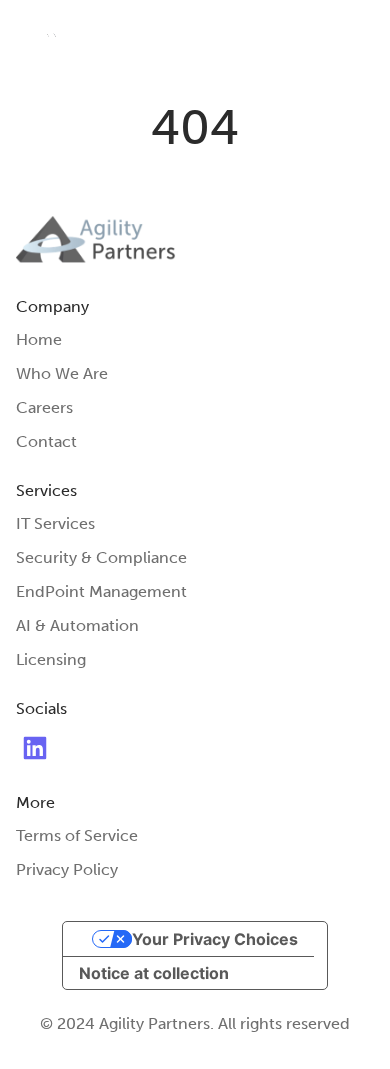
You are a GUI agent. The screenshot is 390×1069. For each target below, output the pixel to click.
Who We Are (62, 373)
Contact (46, 441)
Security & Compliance (101, 557)
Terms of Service (77, 835)
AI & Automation (77, 625)
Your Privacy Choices (215, 939)
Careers (44, 407)
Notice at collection (154, 973)
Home (39, 339)
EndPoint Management (101, 591)
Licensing (51, 659)
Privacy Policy (67, 869)
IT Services (55, 523)
